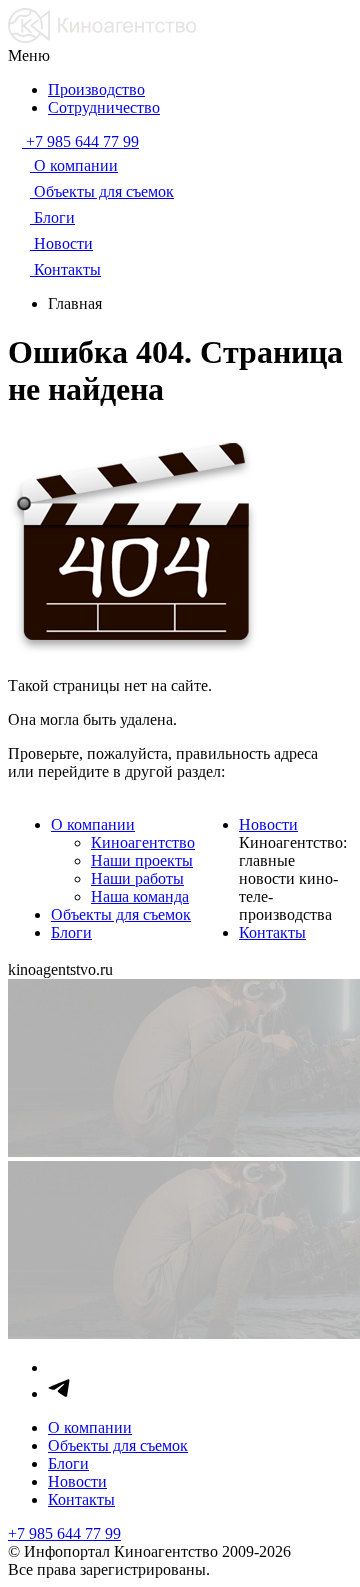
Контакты (272, 932)
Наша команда (140, 896)
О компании (93, 824)
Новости (268, 824)
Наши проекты (142, 860)
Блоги (71, 932)
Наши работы (137, 878)
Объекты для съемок (121, 914)
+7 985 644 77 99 (64, 1533)
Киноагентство (143, 842)
